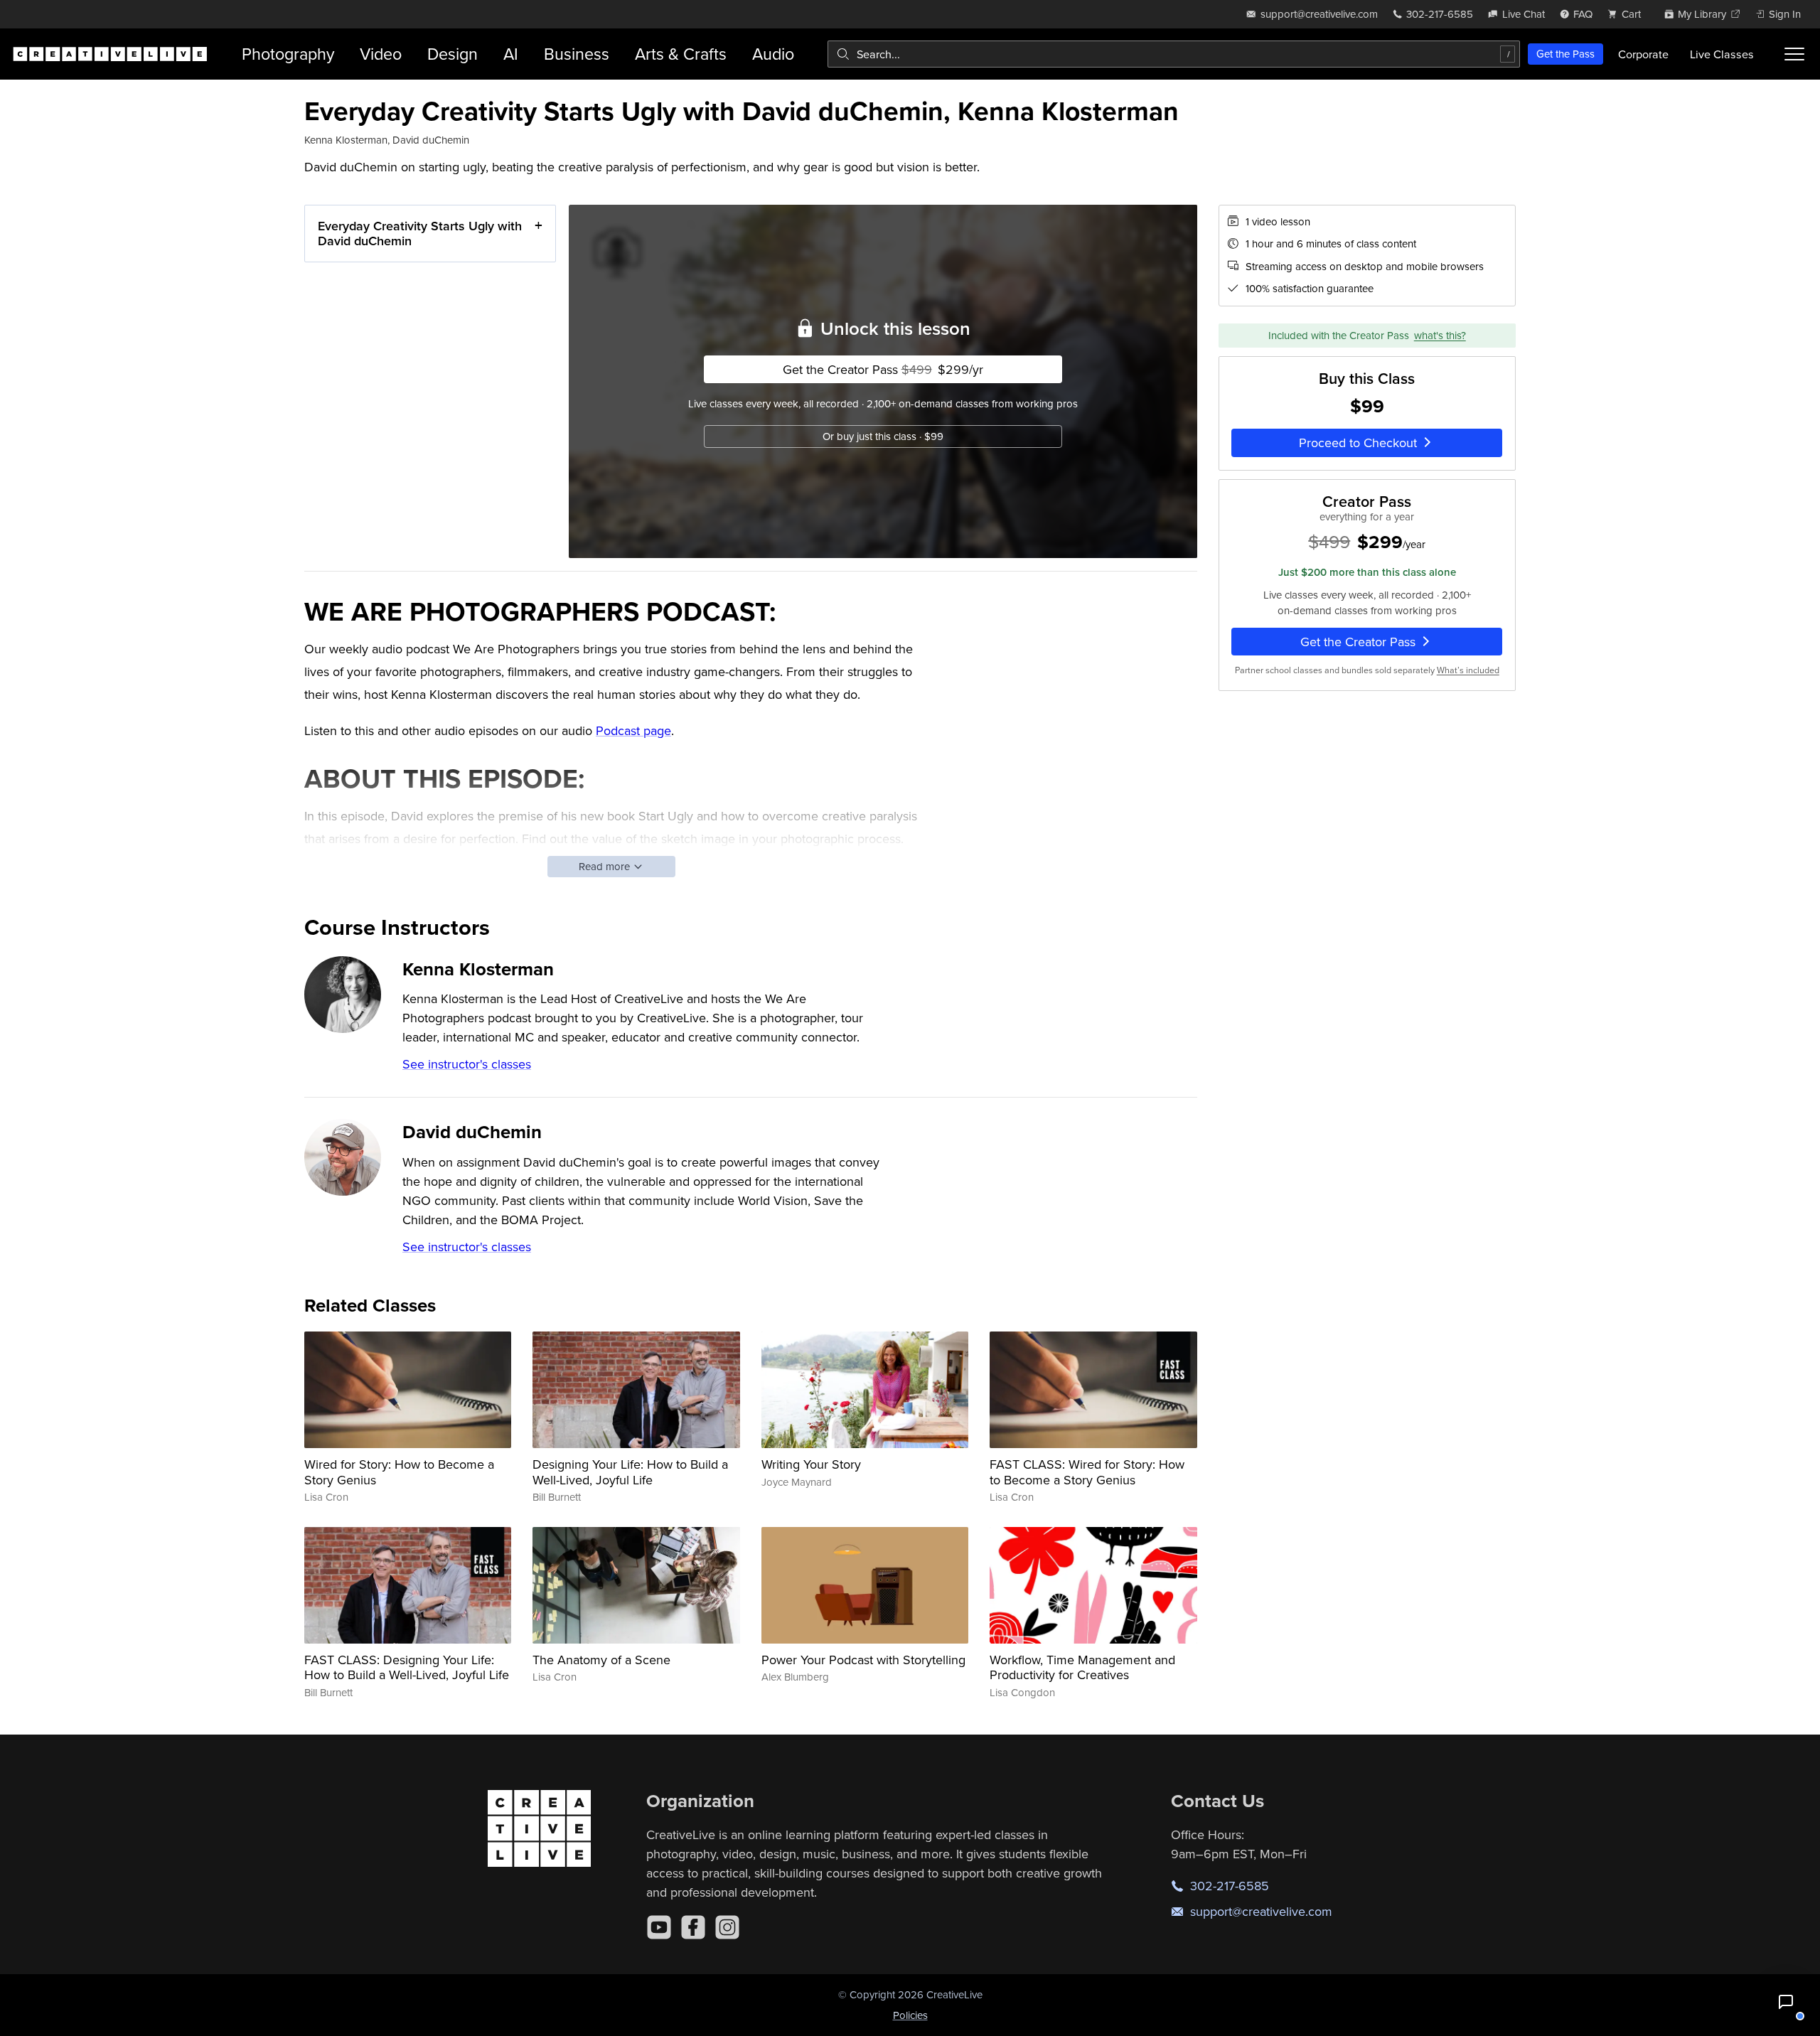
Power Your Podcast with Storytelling (863, 1660)
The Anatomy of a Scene (601, 1660)
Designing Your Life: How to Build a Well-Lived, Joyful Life (630, 1472)
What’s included (1468, 670)
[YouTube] (659, 1927)
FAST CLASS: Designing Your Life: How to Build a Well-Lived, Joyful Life (407, 1667)
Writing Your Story (811, 1464)
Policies (910, 2015)
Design (453, 54)
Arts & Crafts (681, 54)
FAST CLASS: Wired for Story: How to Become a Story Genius (1087, 1472)
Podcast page (633, 730)
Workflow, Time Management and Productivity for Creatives (1082, 1667)
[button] (1786, 2002)
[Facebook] (693, 1927)
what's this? (1440, 335)
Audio (773, 54)
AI (511, 54)
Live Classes (1722, 54)
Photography (288, 54)
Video (381, 54)
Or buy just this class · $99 (883, 436)
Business (577, 54)
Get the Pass (1565, 54)
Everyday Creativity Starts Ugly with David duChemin (420, 234)
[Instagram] (727, 1927)
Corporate (1643, 54)
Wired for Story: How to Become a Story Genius (399, 1472)
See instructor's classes (467, 1064)
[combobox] (1174, 54)
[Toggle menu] (1794, 54)
